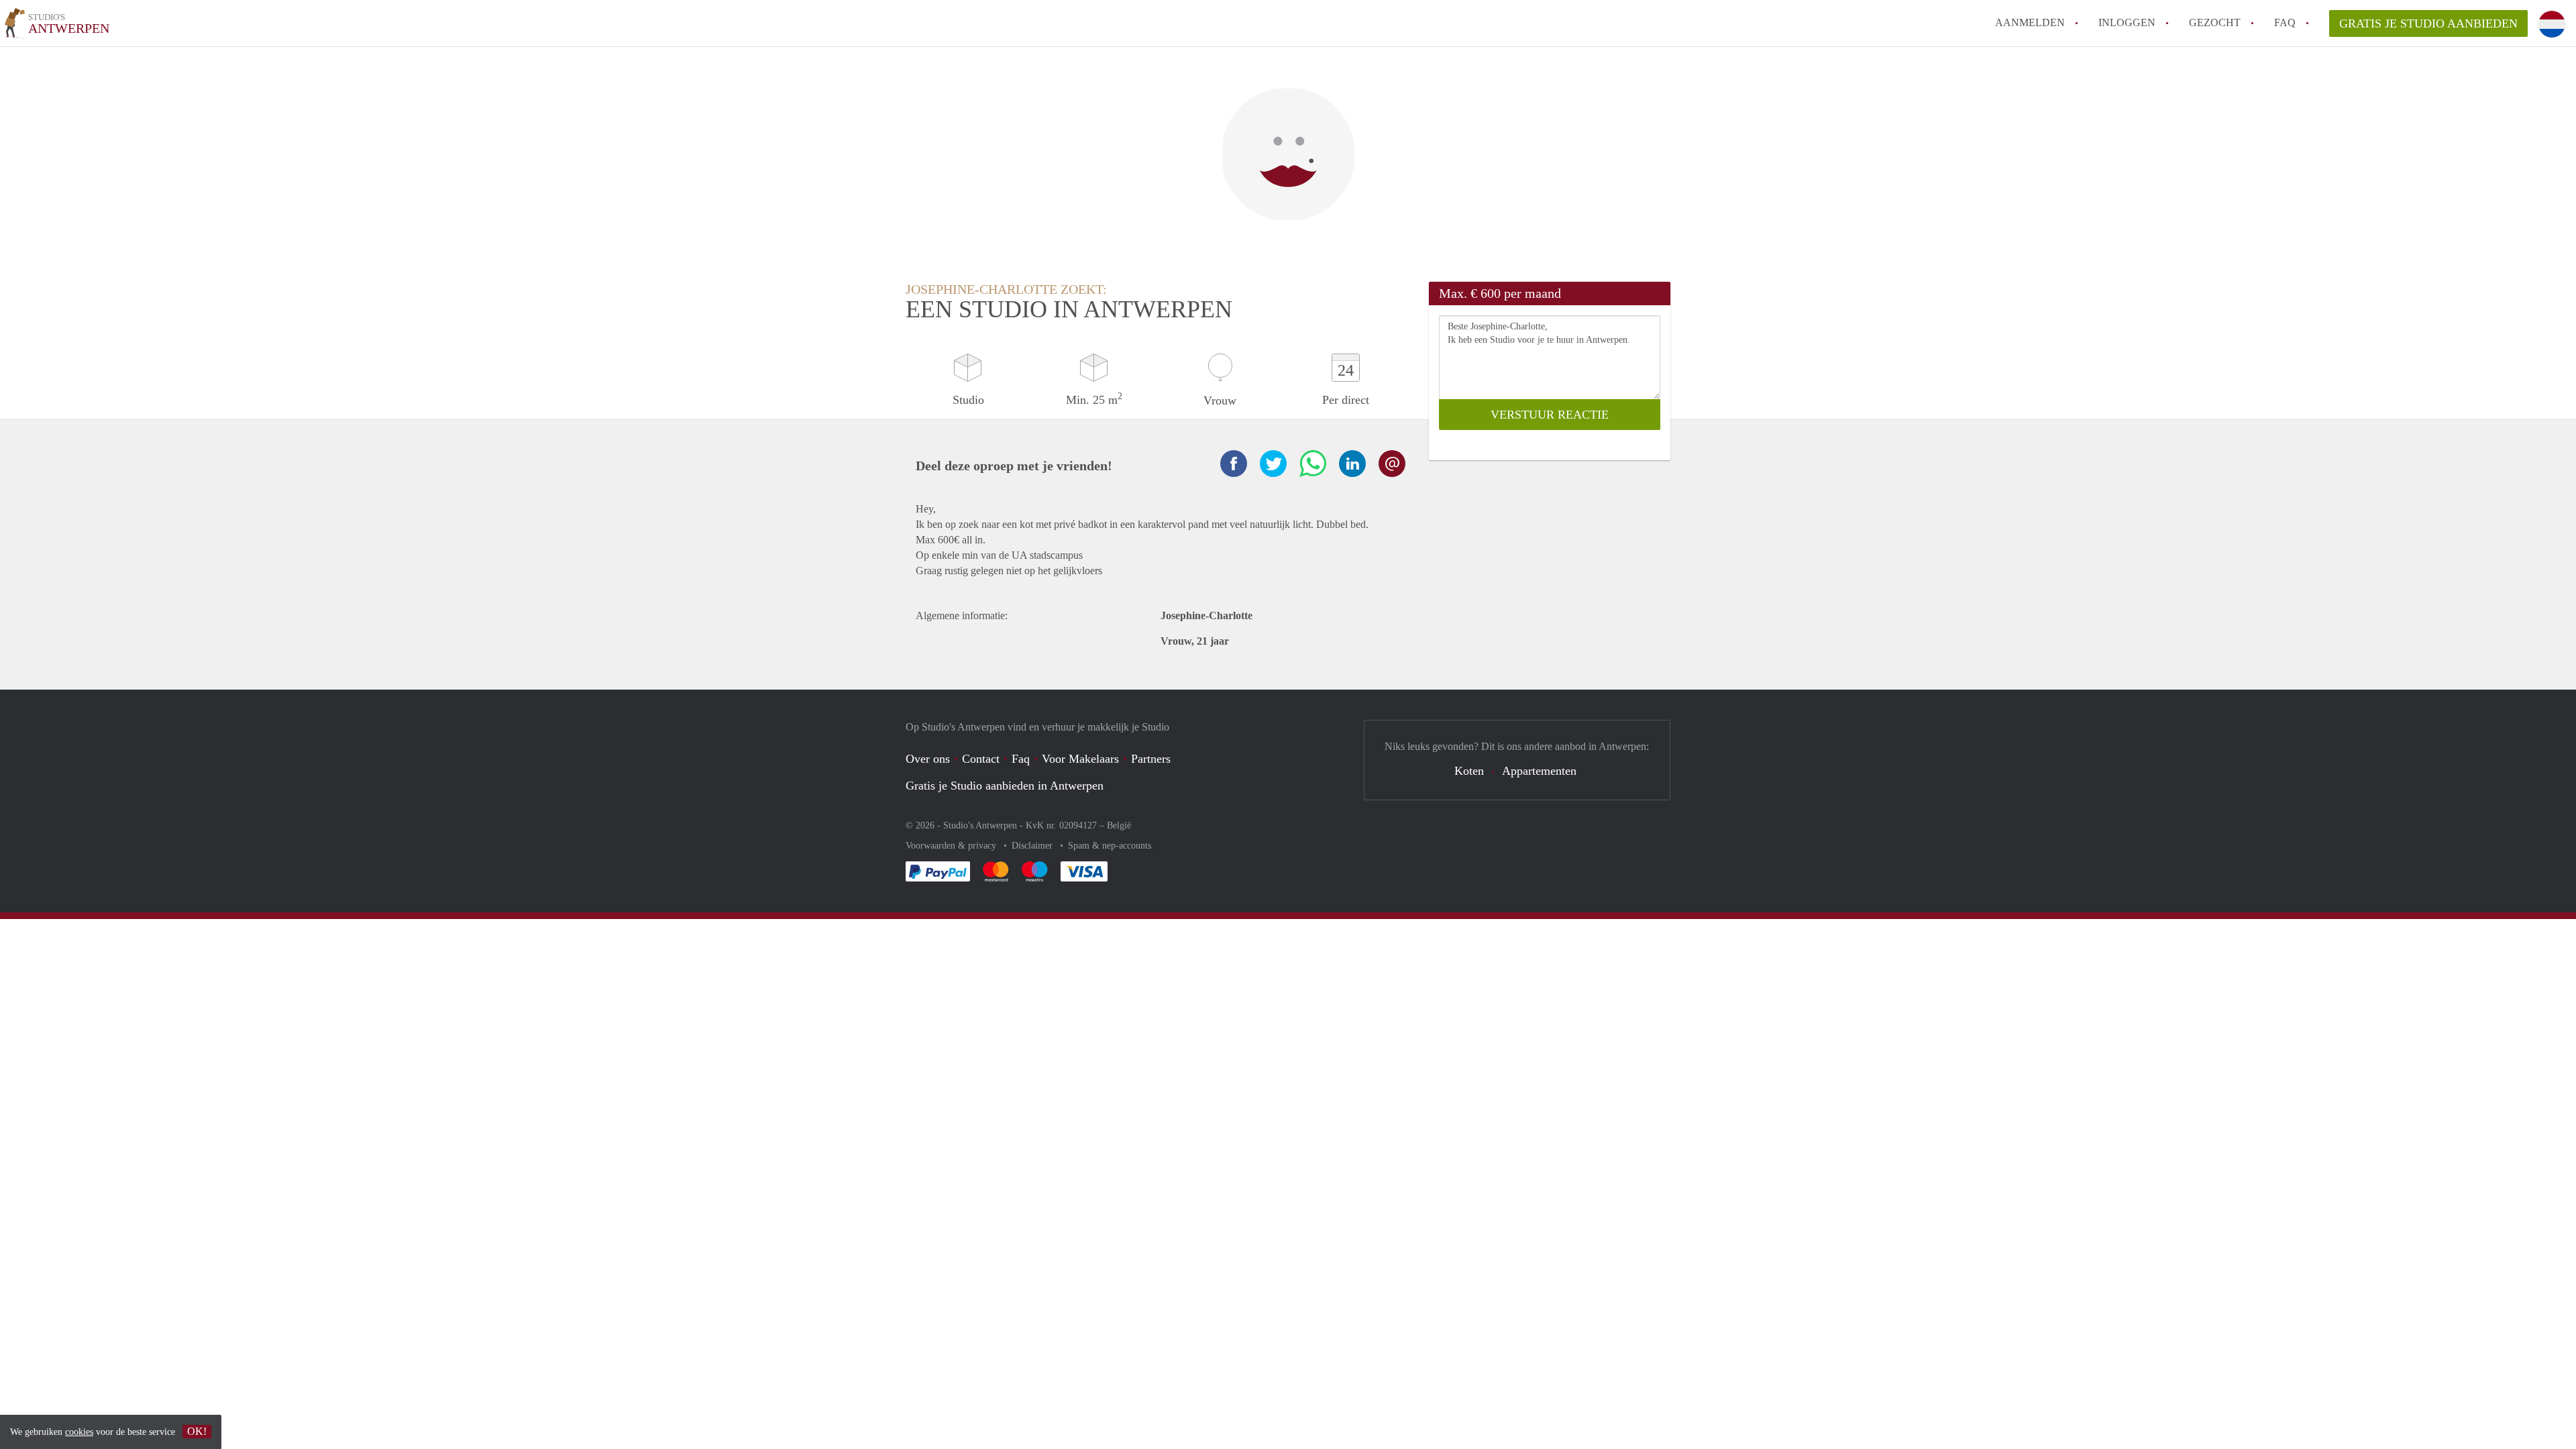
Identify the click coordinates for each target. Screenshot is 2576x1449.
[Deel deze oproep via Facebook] (1234, 464)
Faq (1021, 759)
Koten (1469, 771)
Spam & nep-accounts (1110, 846)
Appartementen (1539, 771)
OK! (197, 1431)
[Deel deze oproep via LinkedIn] (1352, 464)
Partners (1151, 759)
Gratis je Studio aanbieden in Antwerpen (1005, 786)
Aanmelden (2030, 22)
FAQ (2285, 22)
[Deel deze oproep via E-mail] (1392, 464)
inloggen (2127, 22)
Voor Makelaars (1080, 759)
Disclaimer (1033, 846)
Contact (981, 759)
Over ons (928, 759)
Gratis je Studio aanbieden (2428, 23)
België (1119, 825)
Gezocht (2215, 22)
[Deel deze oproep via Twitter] (1273, 464)
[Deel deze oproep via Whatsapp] (1313, 464)
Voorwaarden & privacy (952, 846)
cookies (79, 1432)
